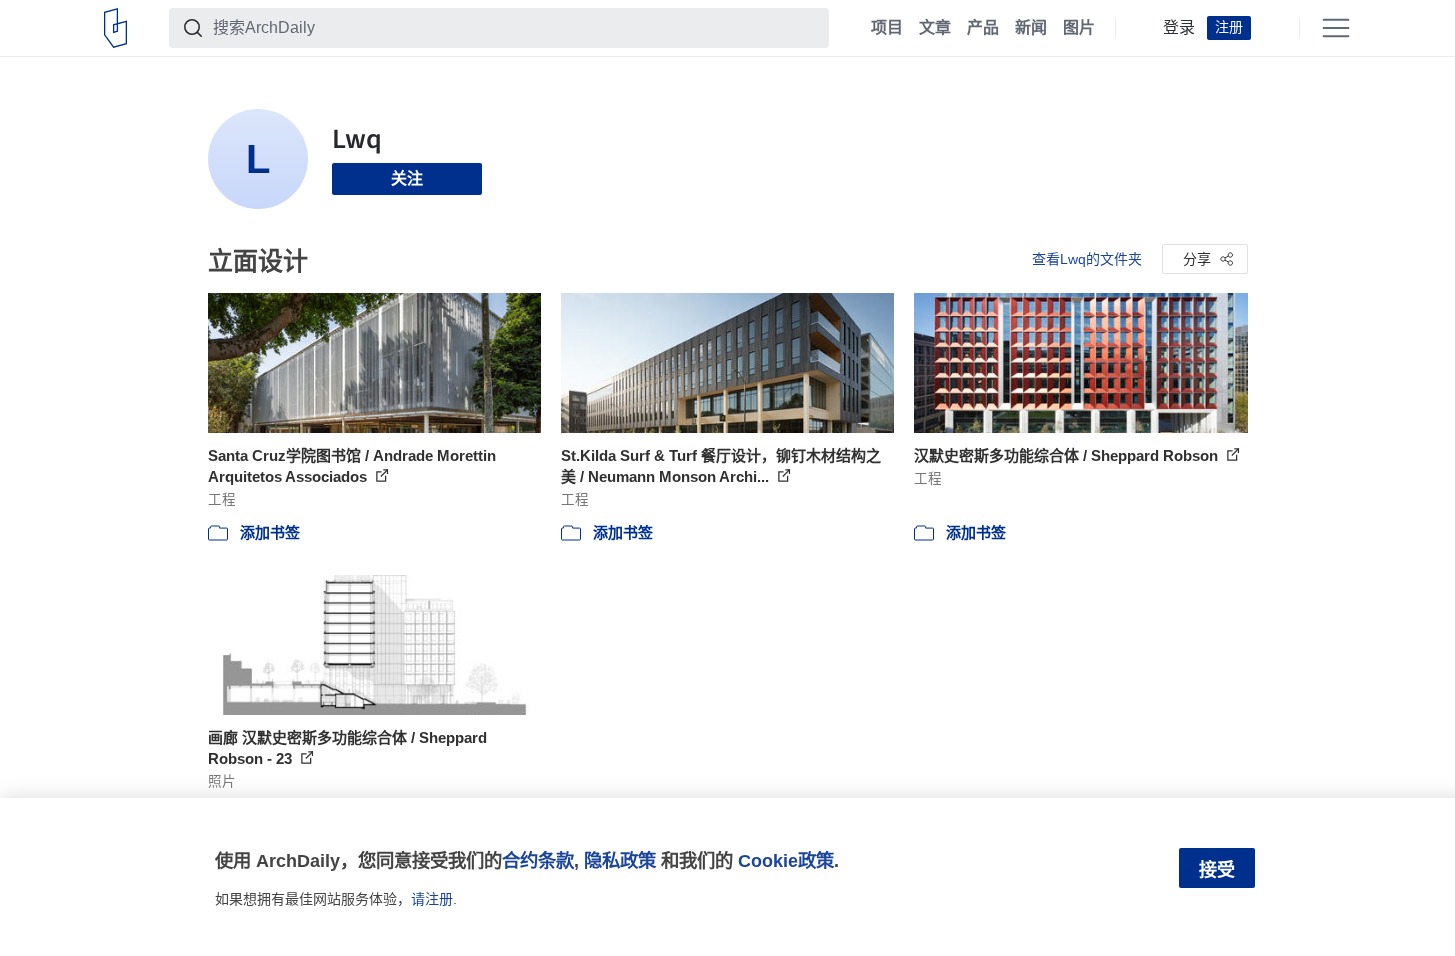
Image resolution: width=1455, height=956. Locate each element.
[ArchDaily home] (115, 28)
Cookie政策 (786, 860)
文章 (935, 28)
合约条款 (538, 860)
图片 (1079, 28)
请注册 (432, 899)
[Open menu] (1336, 28)
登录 (1179, 28)
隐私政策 (620, 860)
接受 (1217, 870)
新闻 (1031, 28)
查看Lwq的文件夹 (1087, 259)
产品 (983, 28)
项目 (887, 28)
